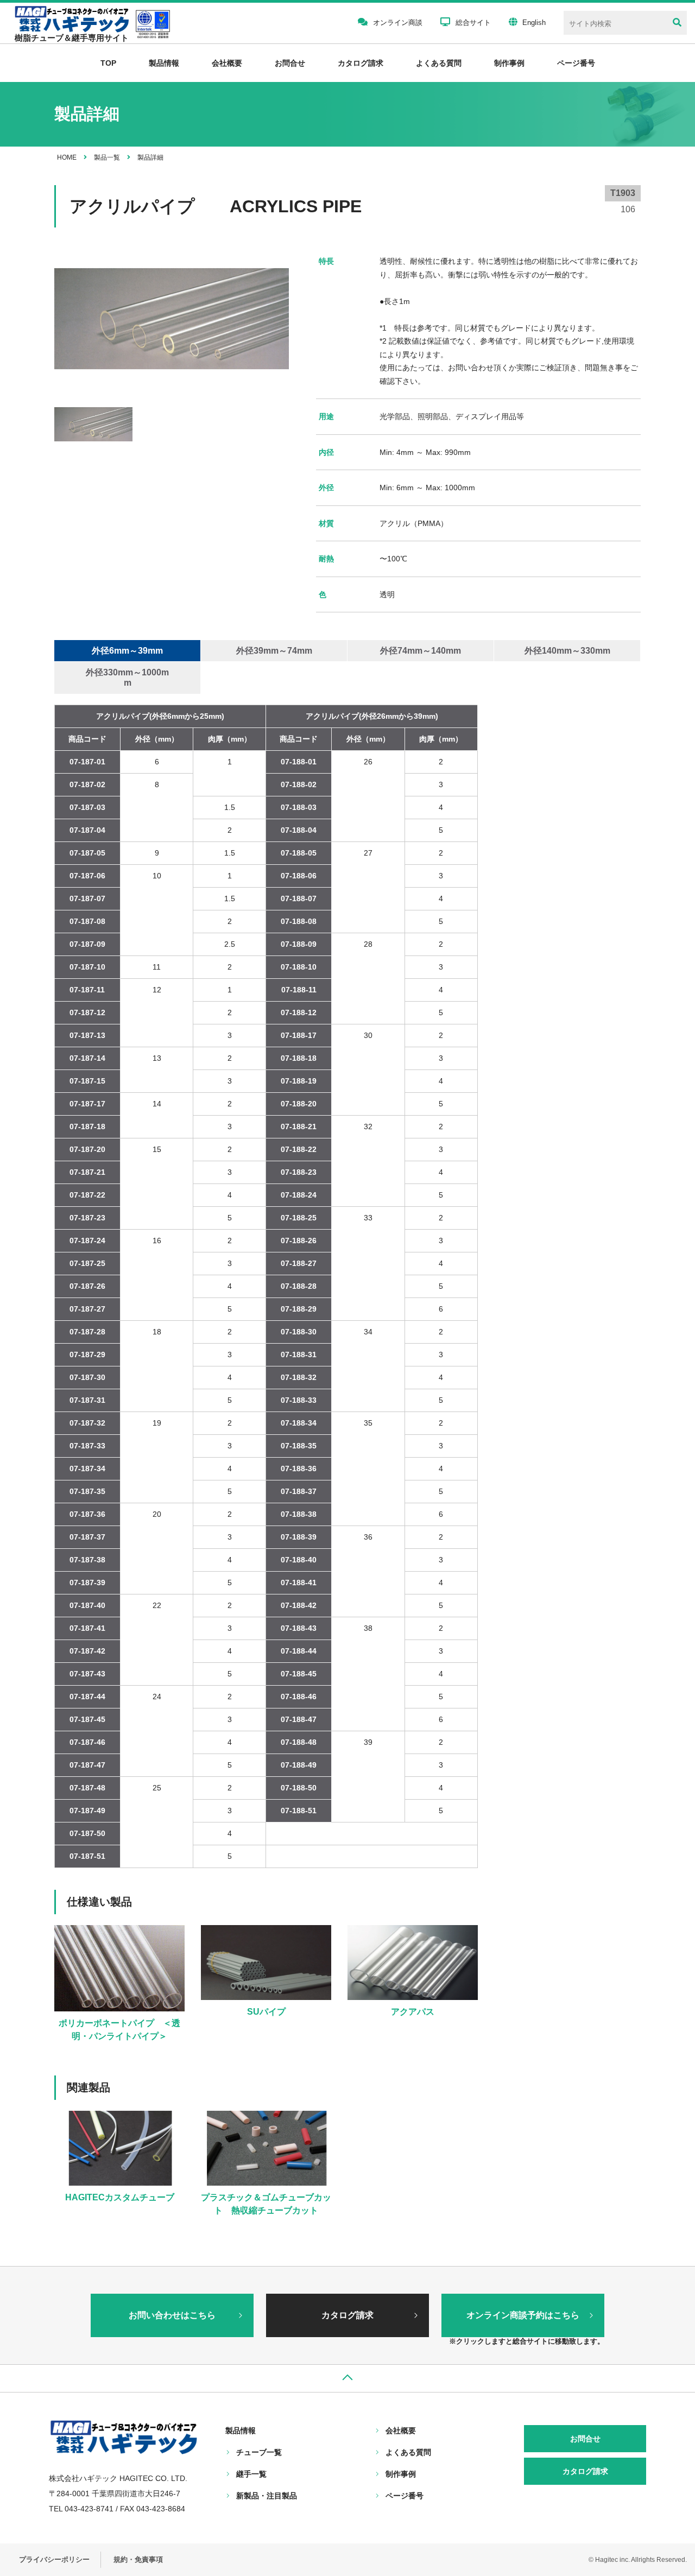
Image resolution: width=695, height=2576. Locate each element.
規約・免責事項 (138, 2559)
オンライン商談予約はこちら (523, 2315)
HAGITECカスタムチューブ (120, 2197)
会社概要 (227, 63)
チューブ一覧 (259, 2452)
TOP (108, 63)
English (534, 23)
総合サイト (473, 23)
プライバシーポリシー (54, 2559)
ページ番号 (405, 2496)
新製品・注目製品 (267, 2496)
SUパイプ (266, 2012)
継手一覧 (251, 2474)
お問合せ (290, 63)
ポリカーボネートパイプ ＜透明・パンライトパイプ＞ (119, 2030)
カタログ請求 (361, 63)
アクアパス (413, 2012)
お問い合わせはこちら (172, 2315)
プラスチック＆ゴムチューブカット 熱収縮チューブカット (266, 2204)
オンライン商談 (398, 23)
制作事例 (509, 63)
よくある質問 (439, 63)
